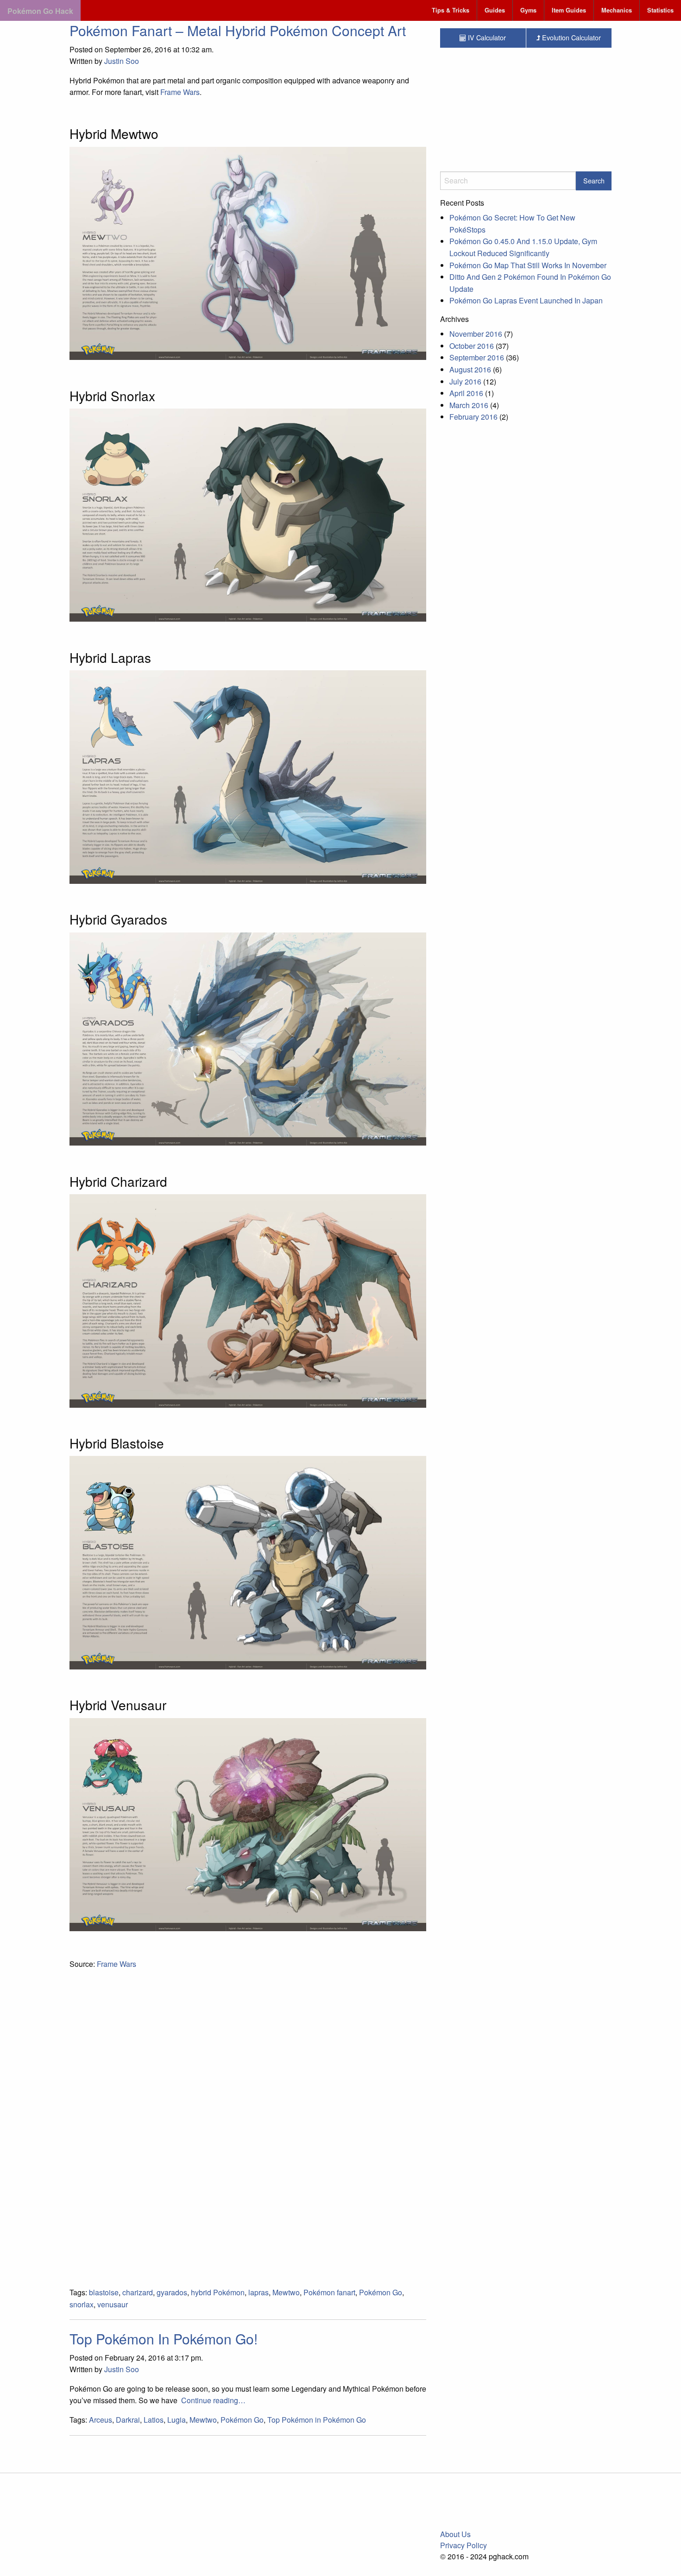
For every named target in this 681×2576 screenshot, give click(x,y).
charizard (138, 2292)
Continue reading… (213, 2400)
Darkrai (128, 2420)
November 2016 (476, 334)
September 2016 (477, 357)
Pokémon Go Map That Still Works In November (528, 265)
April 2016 (466, 393)
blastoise (104, 2292)
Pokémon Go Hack (40, 11)
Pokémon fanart (329, 2292)
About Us (455, 2534)
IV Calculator (486, 37)
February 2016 (473, 417)
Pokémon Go (381, 2292)
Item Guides (569, 10)
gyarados (172, 2292)
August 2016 (470, 369)
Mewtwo (286, 2292)
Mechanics (617, 10)
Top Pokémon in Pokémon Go (317, 2420)
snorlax (82, 2304)
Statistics (660, 10)
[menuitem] (451, 10)
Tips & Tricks (451, 10)
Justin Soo (122, 61)
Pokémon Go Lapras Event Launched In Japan (526, 300)
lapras (259, 2292)
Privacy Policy (463, 2545)
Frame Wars (180, 92)
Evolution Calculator (571, 37)
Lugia (177, 2420)
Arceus (101, 2420)
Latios (154, 2420)
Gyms (528, 10)
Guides (495, 10)
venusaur (113, 2304)
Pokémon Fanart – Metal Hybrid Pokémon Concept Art (238, 30)
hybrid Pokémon (218, 2292)
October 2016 (472, 346)
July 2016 (465, 381)
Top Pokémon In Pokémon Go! (164, 2339)
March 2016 (469, 405)
